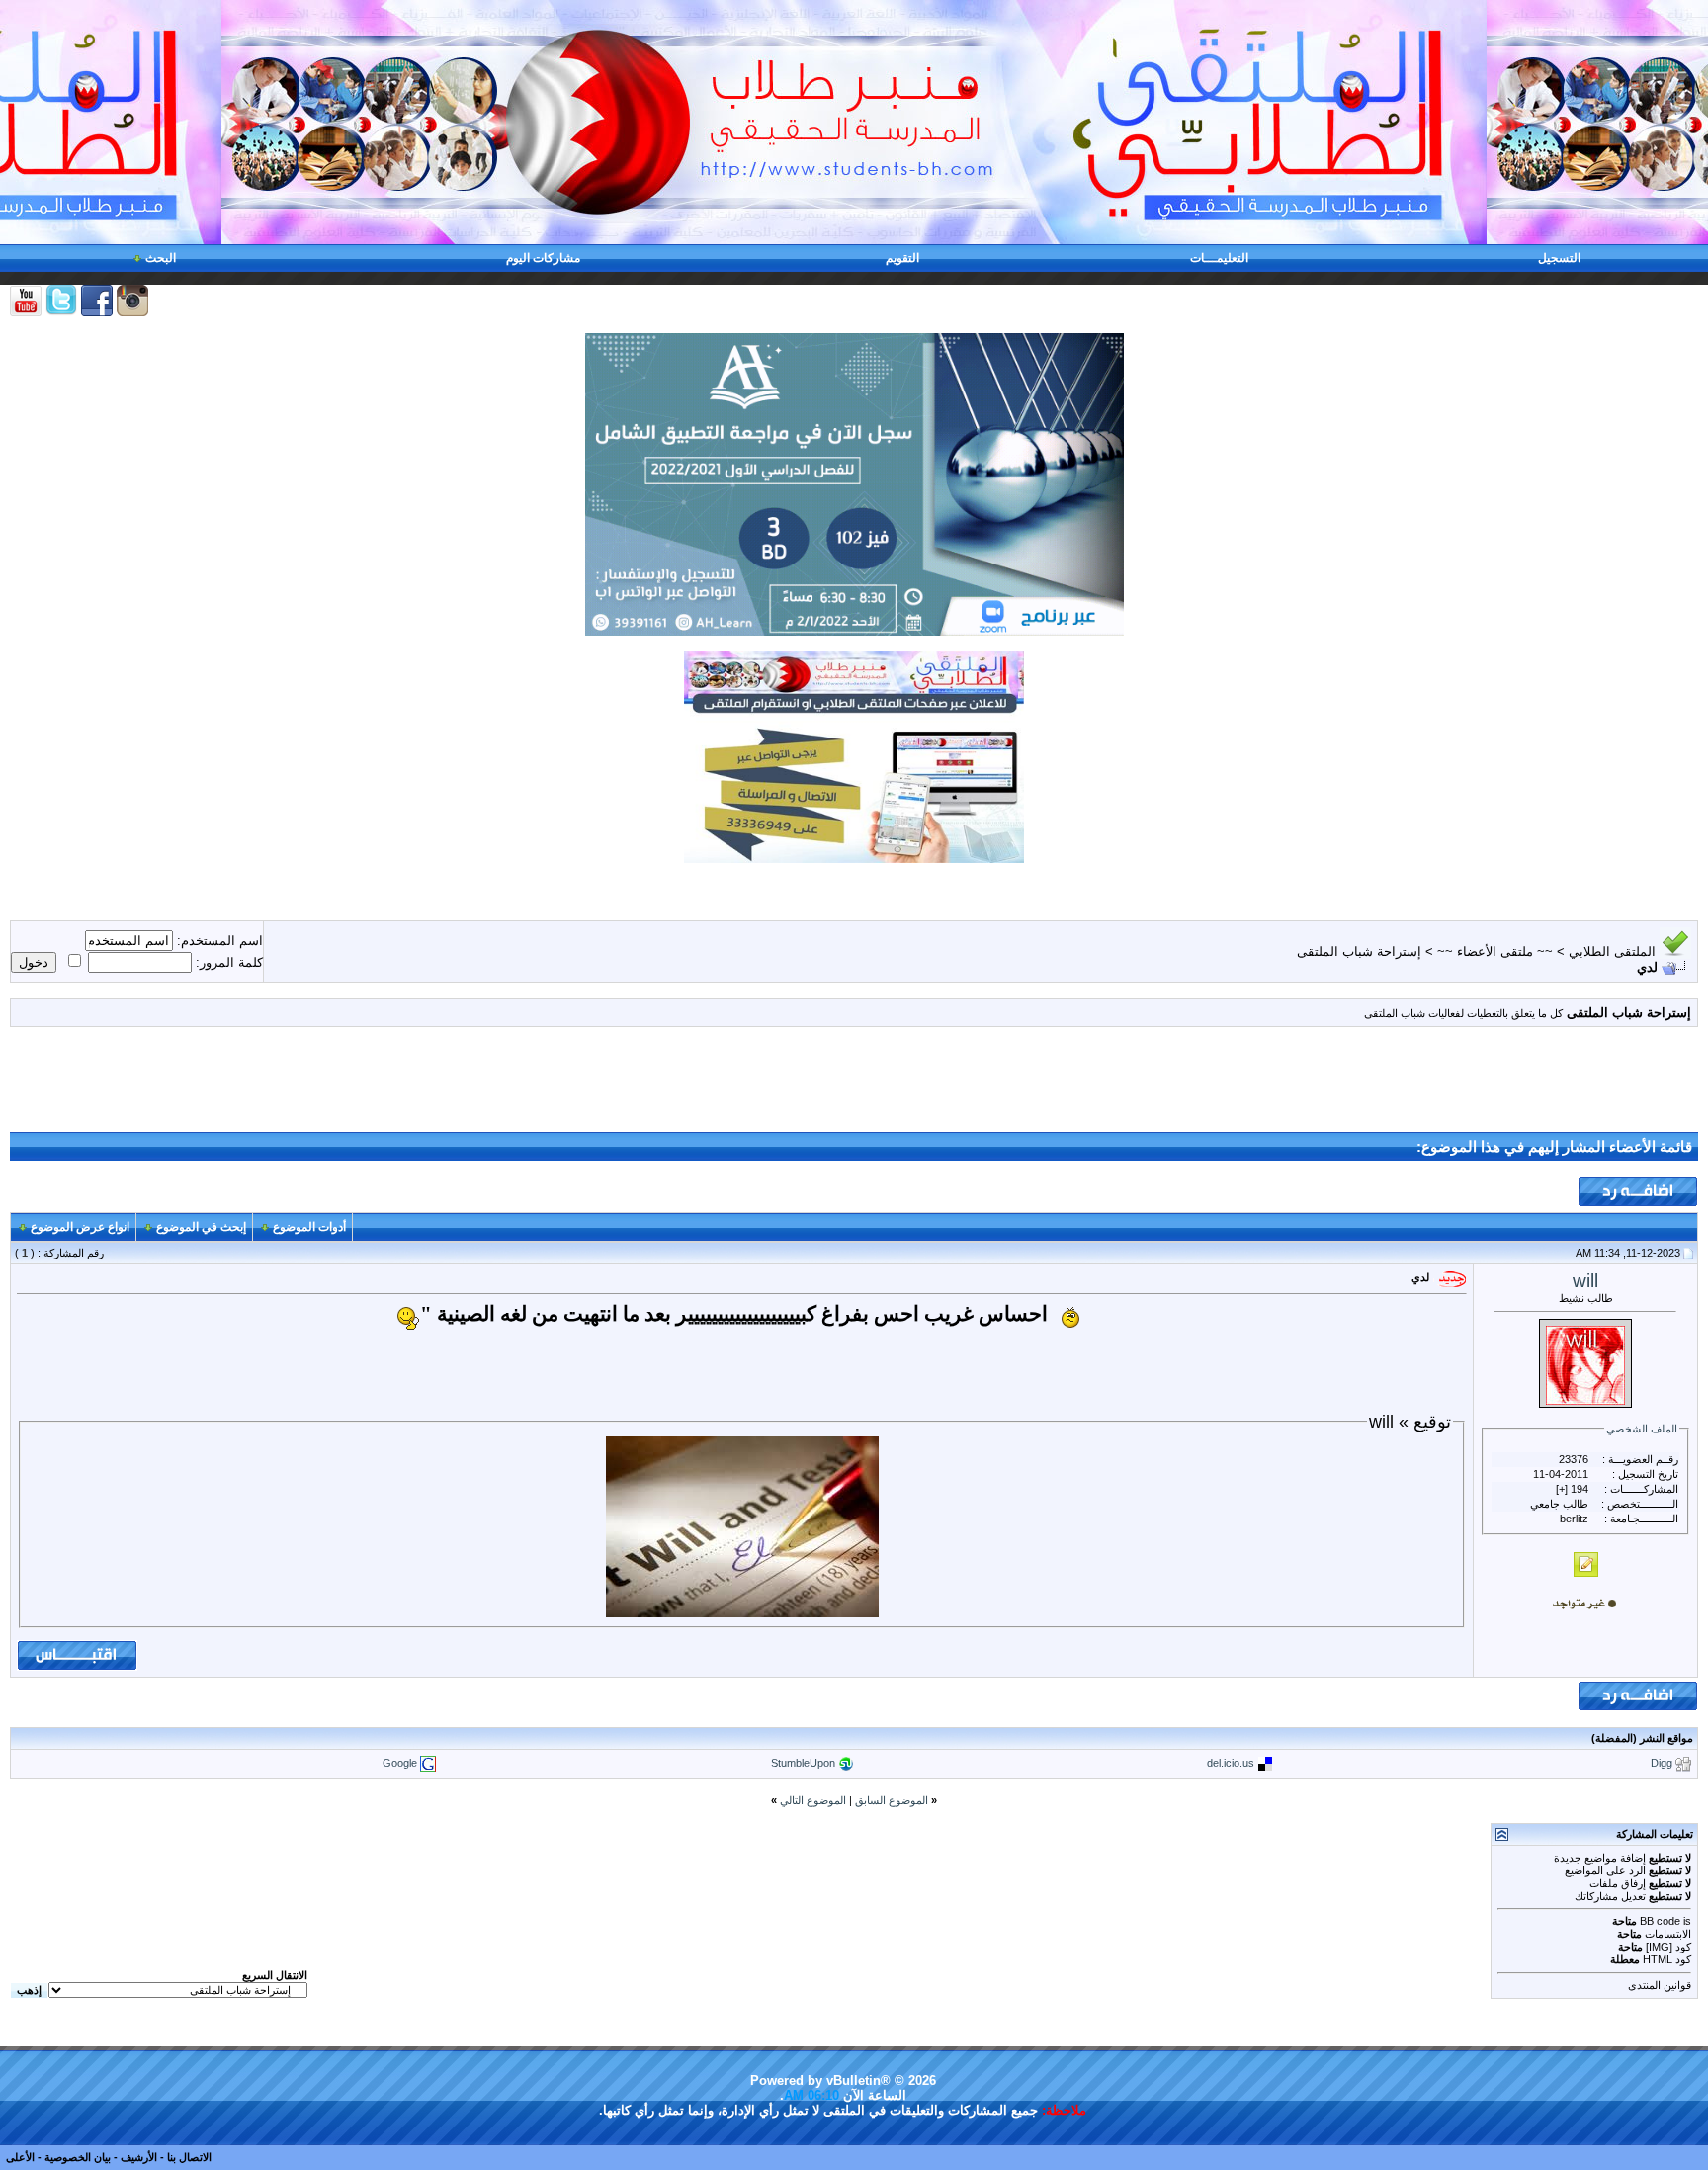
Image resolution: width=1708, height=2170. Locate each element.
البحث (161, 258)
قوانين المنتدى (1660, 1985)
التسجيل (1559, 258)
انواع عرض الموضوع (80, 1227)
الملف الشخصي (1642, 1429)
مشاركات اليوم (543, 258)
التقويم (902, 258)
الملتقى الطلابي (1612, 952)
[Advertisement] (854, 1087)
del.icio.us (1231, 1762)
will (1585, 1281)
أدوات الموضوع (309, 1227)
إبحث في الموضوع (201, 1227)
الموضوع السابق (892, 1800)
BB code (1660, 1921)
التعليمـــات (1219, 258)
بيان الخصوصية (78, 2157)
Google (400, 1762)
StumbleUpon (803, 1762)
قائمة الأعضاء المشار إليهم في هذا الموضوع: (1554, 1147)
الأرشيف (139, 2157)
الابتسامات (1668, 1934)
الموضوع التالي (813, 1800)
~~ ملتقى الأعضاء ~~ (1495, 952)
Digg (1662, 1762)
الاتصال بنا (189, 2157)
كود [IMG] (1668, 1947)
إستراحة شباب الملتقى (1359, 952)
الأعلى (20, 2157)
